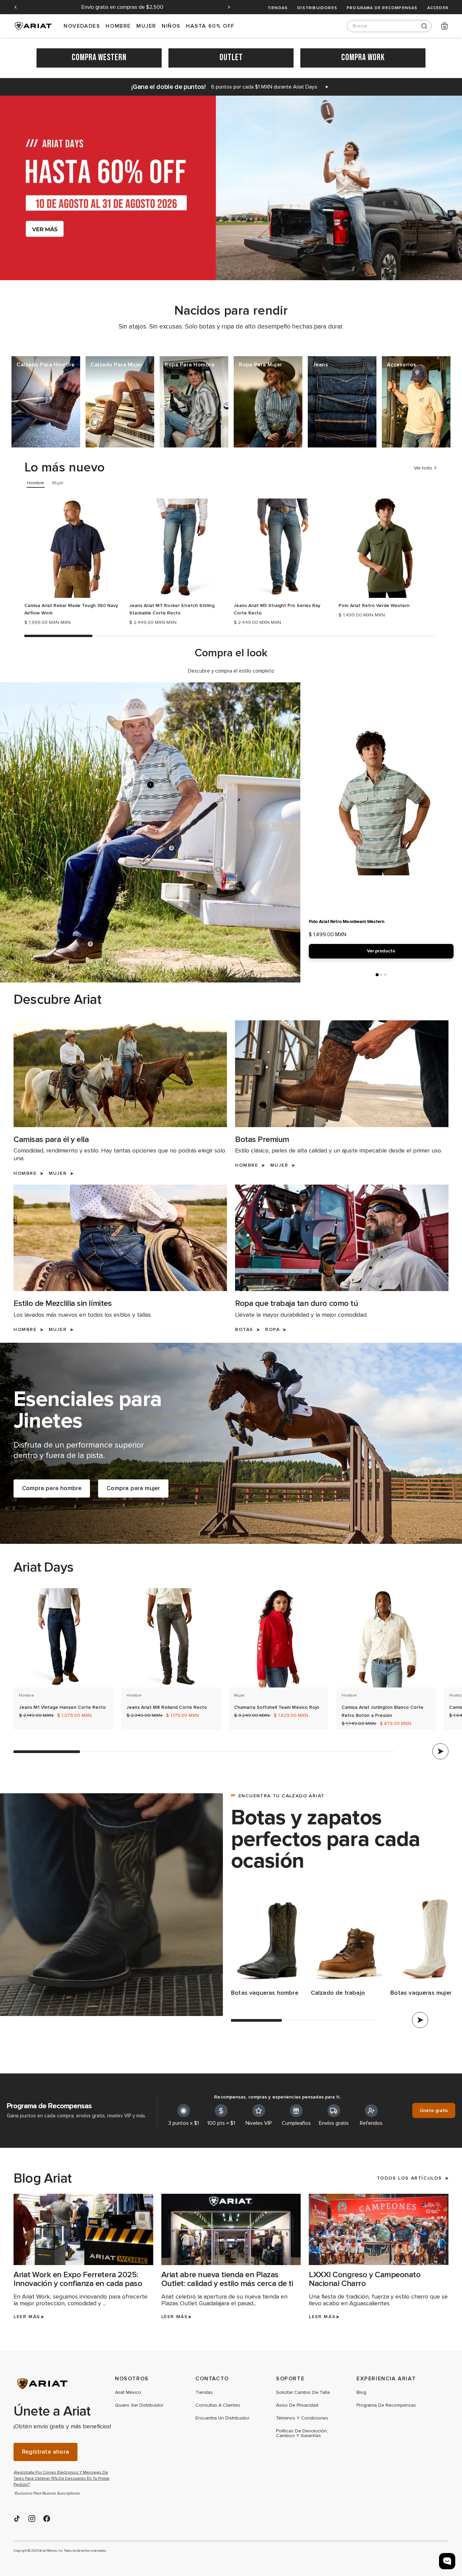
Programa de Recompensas (382, 8)
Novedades (82, 26)
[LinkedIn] (17, 2519)
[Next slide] (440, 1751)
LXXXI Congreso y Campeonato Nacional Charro (365, 2279)
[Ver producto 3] (385, 975)
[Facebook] (47, 2519)
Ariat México (128, 2392)
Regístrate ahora (45, 2452)
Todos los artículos (409, 2178)
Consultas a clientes (218, 2405)
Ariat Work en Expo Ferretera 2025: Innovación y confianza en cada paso (78, 2279)
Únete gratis (434, 2110)
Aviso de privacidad (297, 2405)
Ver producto (381, 951)
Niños (171, 26)
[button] (46, 402)
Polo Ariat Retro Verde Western (374, 605)
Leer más (27, 2317)
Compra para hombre (52, 1489)
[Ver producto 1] (377, 975)
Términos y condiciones (302, 2418)
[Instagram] (32, 2519)
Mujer (146, 26)
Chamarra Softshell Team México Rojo (277, 1707)
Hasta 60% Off (210, 26)
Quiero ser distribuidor (139, 2405)
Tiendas (278, 8)
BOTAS (244, 1330)
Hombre (118, 26)
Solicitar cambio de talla (303, 2392)
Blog (361, 2392)
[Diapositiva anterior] (16, 7)
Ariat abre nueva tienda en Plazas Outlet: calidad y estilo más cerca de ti (227, 2279)
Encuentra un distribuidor (222, 2418)
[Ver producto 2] (381, 975)
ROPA (272, 1330)
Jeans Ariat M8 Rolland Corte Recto (167, 1707)
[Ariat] (64, 2384)
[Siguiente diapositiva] (229, 7)
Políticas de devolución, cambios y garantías (302, 2433)
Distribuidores (317, 8)
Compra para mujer (133, 1489)
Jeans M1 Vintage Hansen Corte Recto (62, 1707)
